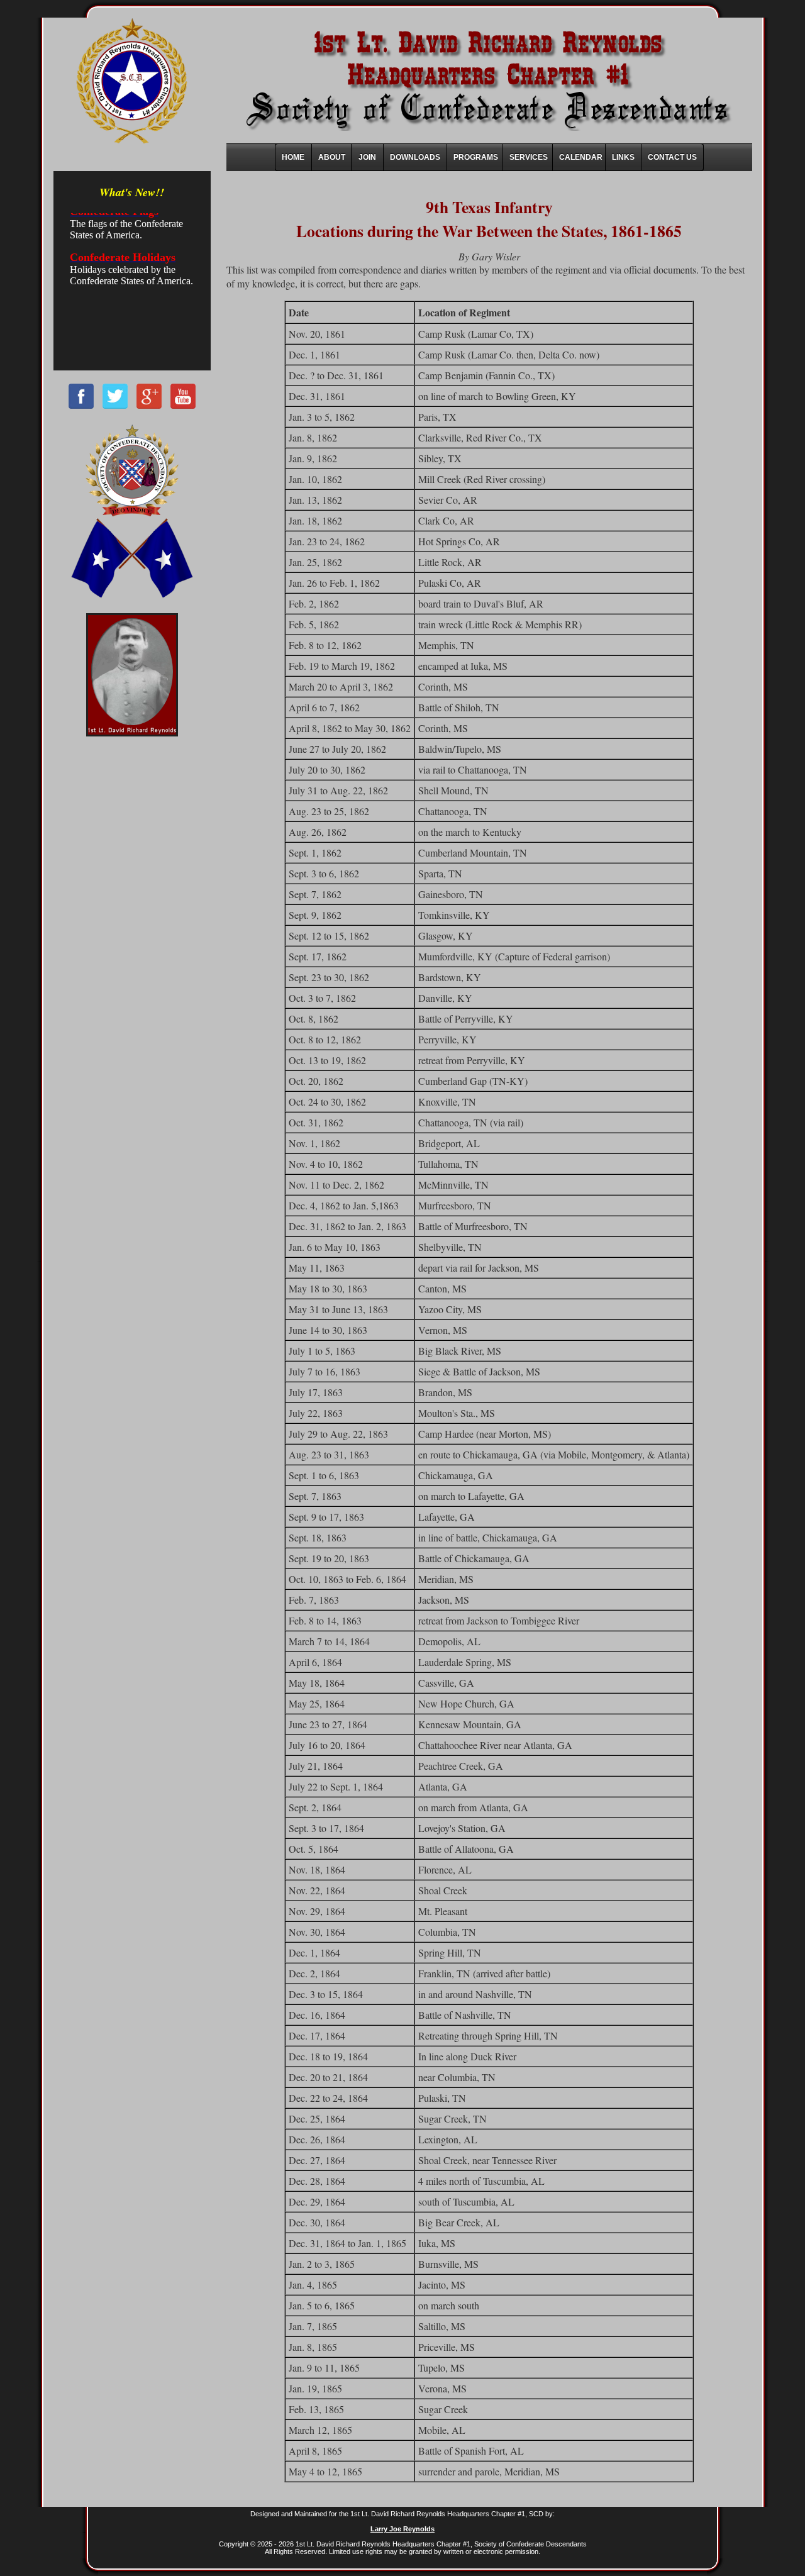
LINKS (623, 157)
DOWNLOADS (415, 157)
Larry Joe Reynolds (402, 2529)
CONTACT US (672, 157)
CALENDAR (581, 157)
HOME (293, 157)
